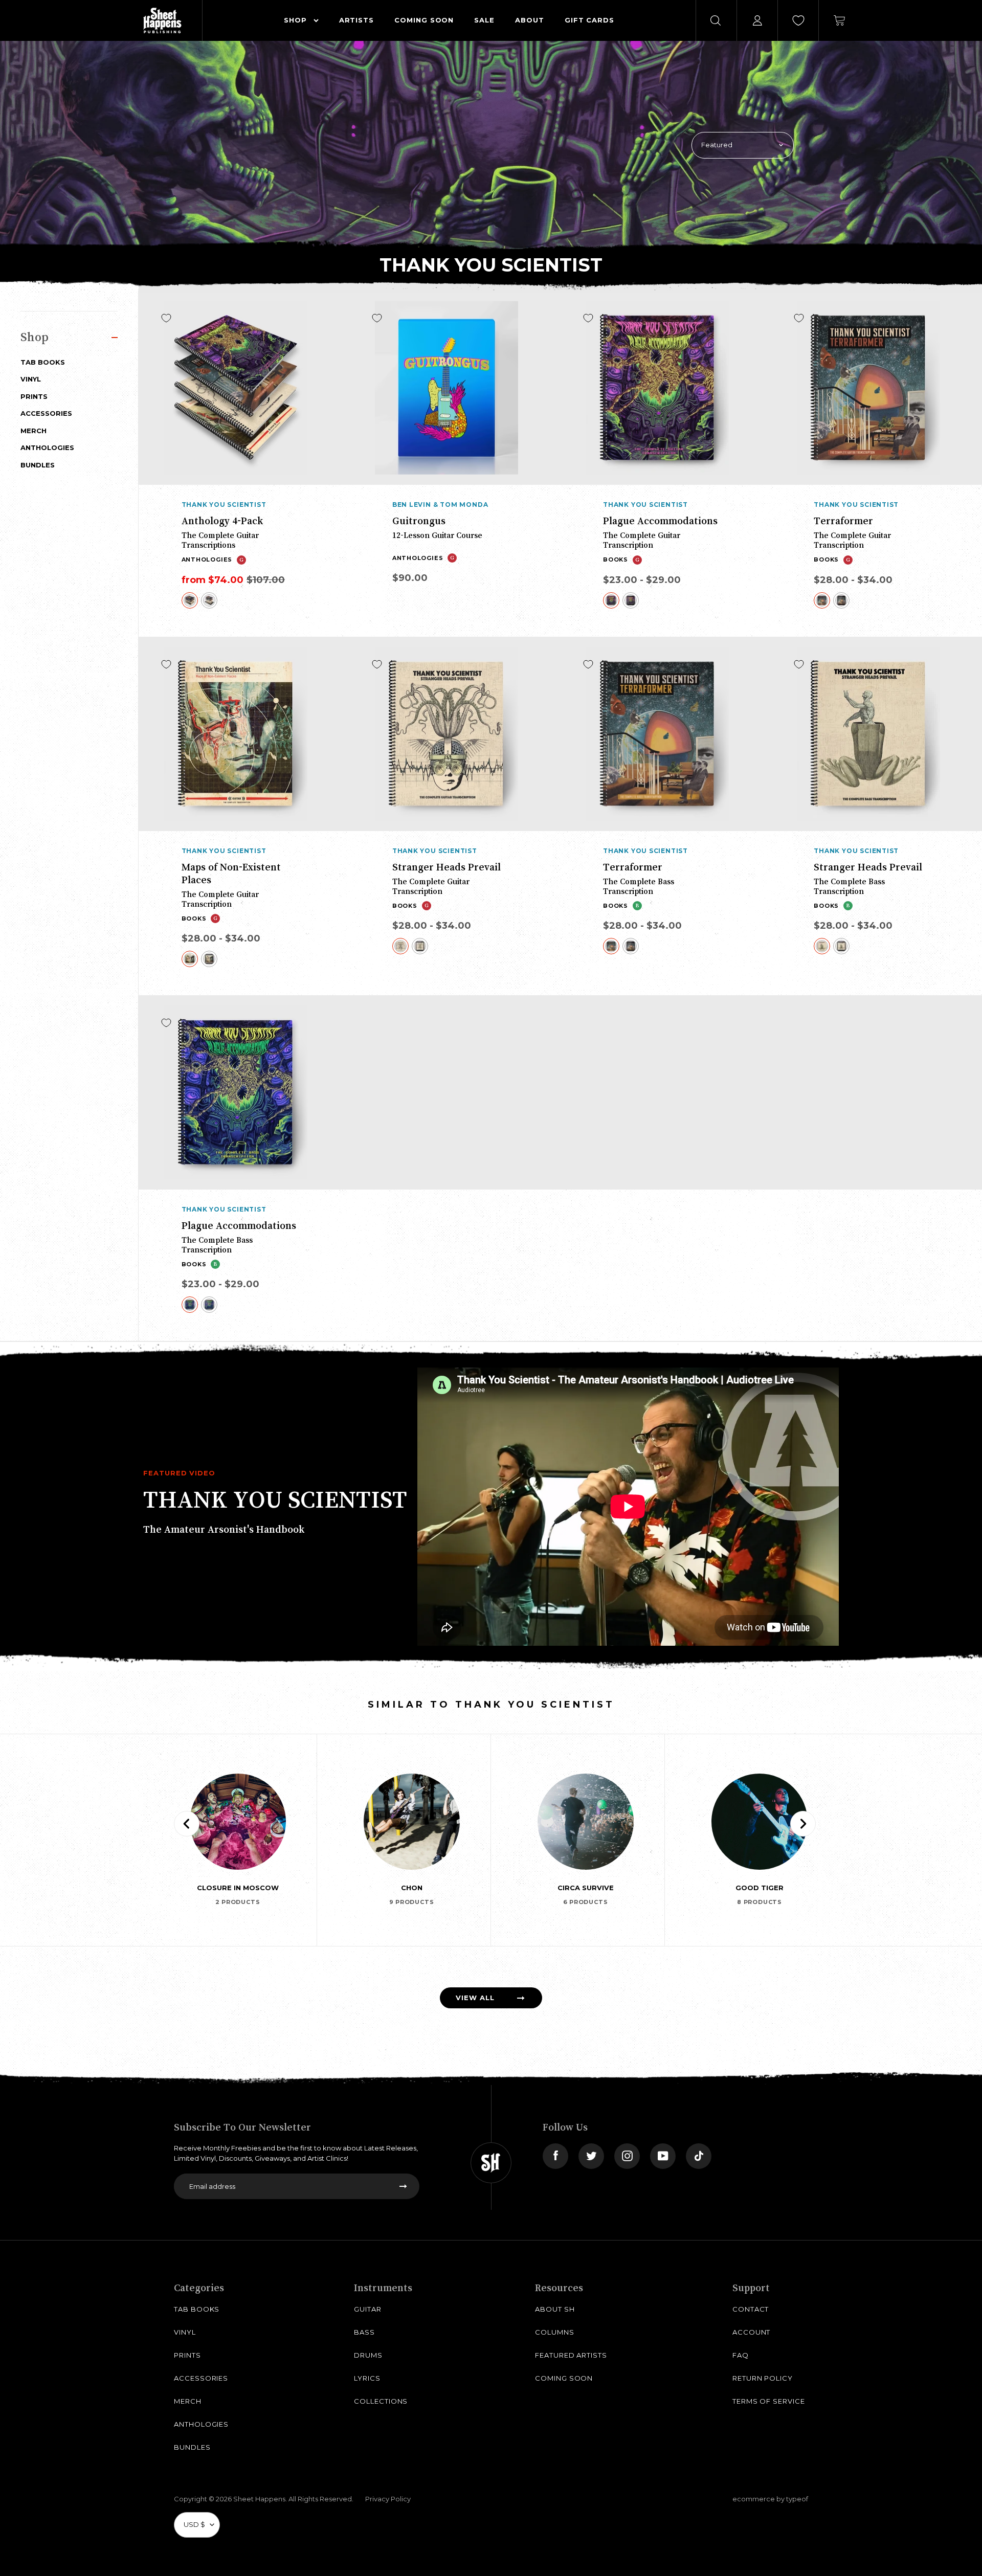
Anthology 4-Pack (222, 521)
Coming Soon (564, 2378)
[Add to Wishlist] (166, 318)
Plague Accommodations (660, 521)
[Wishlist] (798, 20)
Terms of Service (769, 2401)
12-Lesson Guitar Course (437, 535)
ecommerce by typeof (770, 2499)
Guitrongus (419, 521)
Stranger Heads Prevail (447, 867)
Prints (34, 396)
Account (752, 2332)
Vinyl (31, 379)
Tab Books (43, 362)
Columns (555, 2332)
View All (475, 1998)
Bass (364, 2332)
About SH (555, 2309)
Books (616, 559)
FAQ (741, 2355)
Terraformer (843, 521)
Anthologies (47, 447)
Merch (34, 431)
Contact (751, 2309)
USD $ (194, 2524)
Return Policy (763, 2378)
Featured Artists (571, 2355)
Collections (381, 2401)
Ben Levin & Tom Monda (440, 505)
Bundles (38, 465)
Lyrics (367, 2378)
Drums (368, 2355)
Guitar (368, 2309)
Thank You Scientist (224, 505)
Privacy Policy (388, 2499)
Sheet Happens (259, 2499)
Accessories (46, 413)
